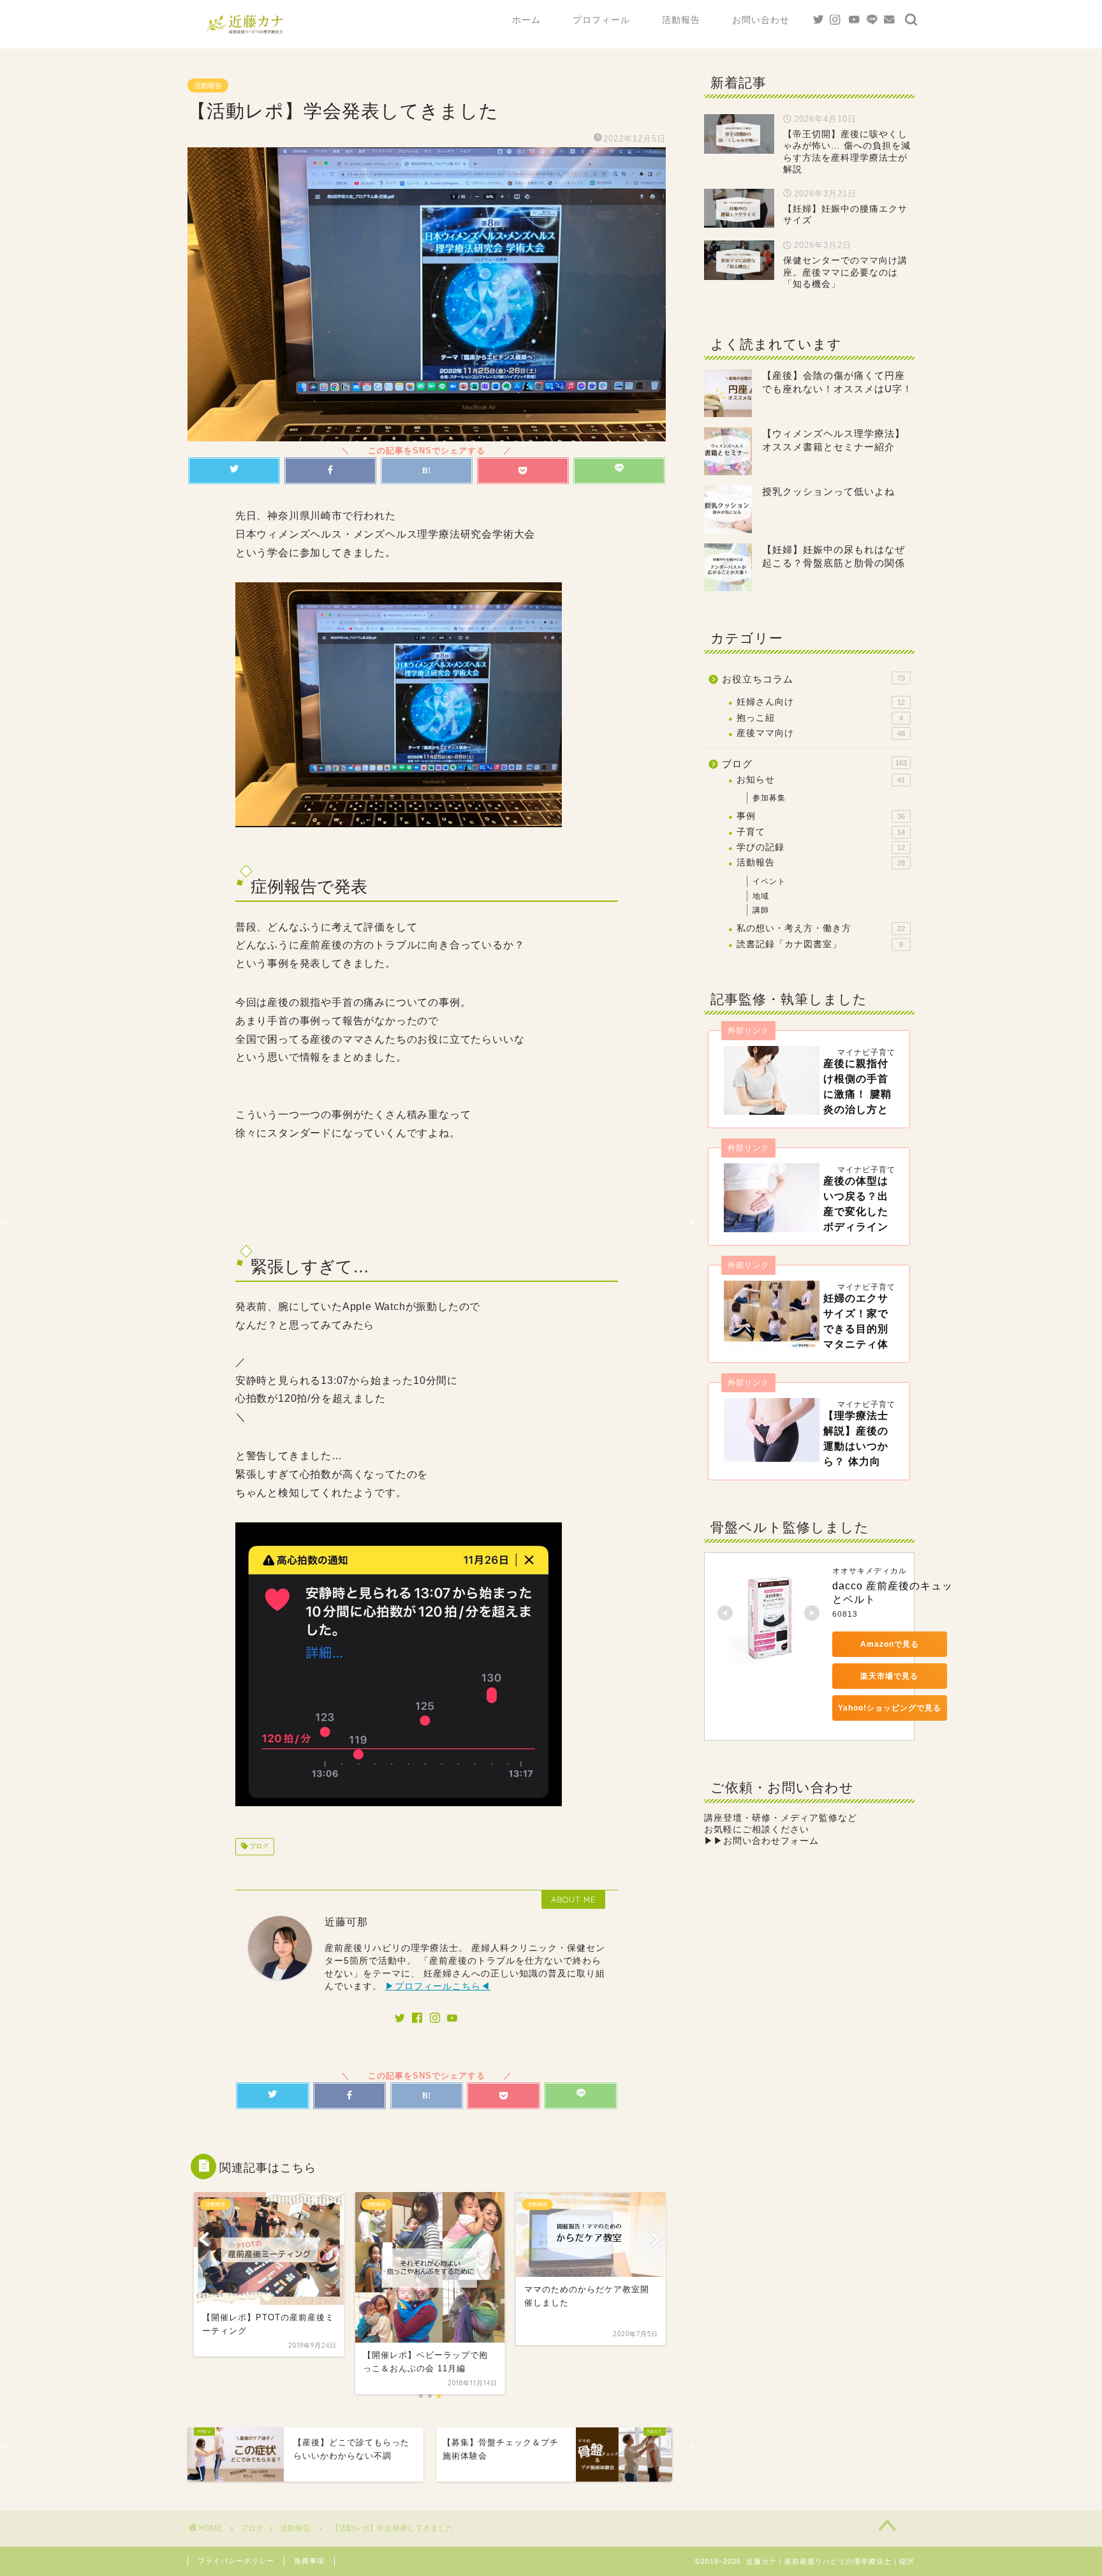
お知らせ (821, 780)
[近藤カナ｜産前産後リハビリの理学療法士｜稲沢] (245, 34)
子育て (821, 832)
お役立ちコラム (813, 679)
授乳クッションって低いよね (828, 491)
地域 (761, 896)
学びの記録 (821, 847)
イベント (769, 881)
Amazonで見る (890, 1644)
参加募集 (769, 798)
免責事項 (309, 2561)
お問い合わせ (761, 20)
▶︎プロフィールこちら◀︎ (438, 1986)
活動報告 (681, 20)
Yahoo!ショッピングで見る (890, 1708)
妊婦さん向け (821, 702)
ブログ (258, 1847)
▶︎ (761, 1841)
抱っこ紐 (820, 718)
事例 (821, 816)
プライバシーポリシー (236, 2561)
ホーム (526, 20)
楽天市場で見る (889, 1676)
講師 (761, 910)
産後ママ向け (821, 733)
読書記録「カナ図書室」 (820, 944)
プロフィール (601, 20)
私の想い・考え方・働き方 (821, 928)
